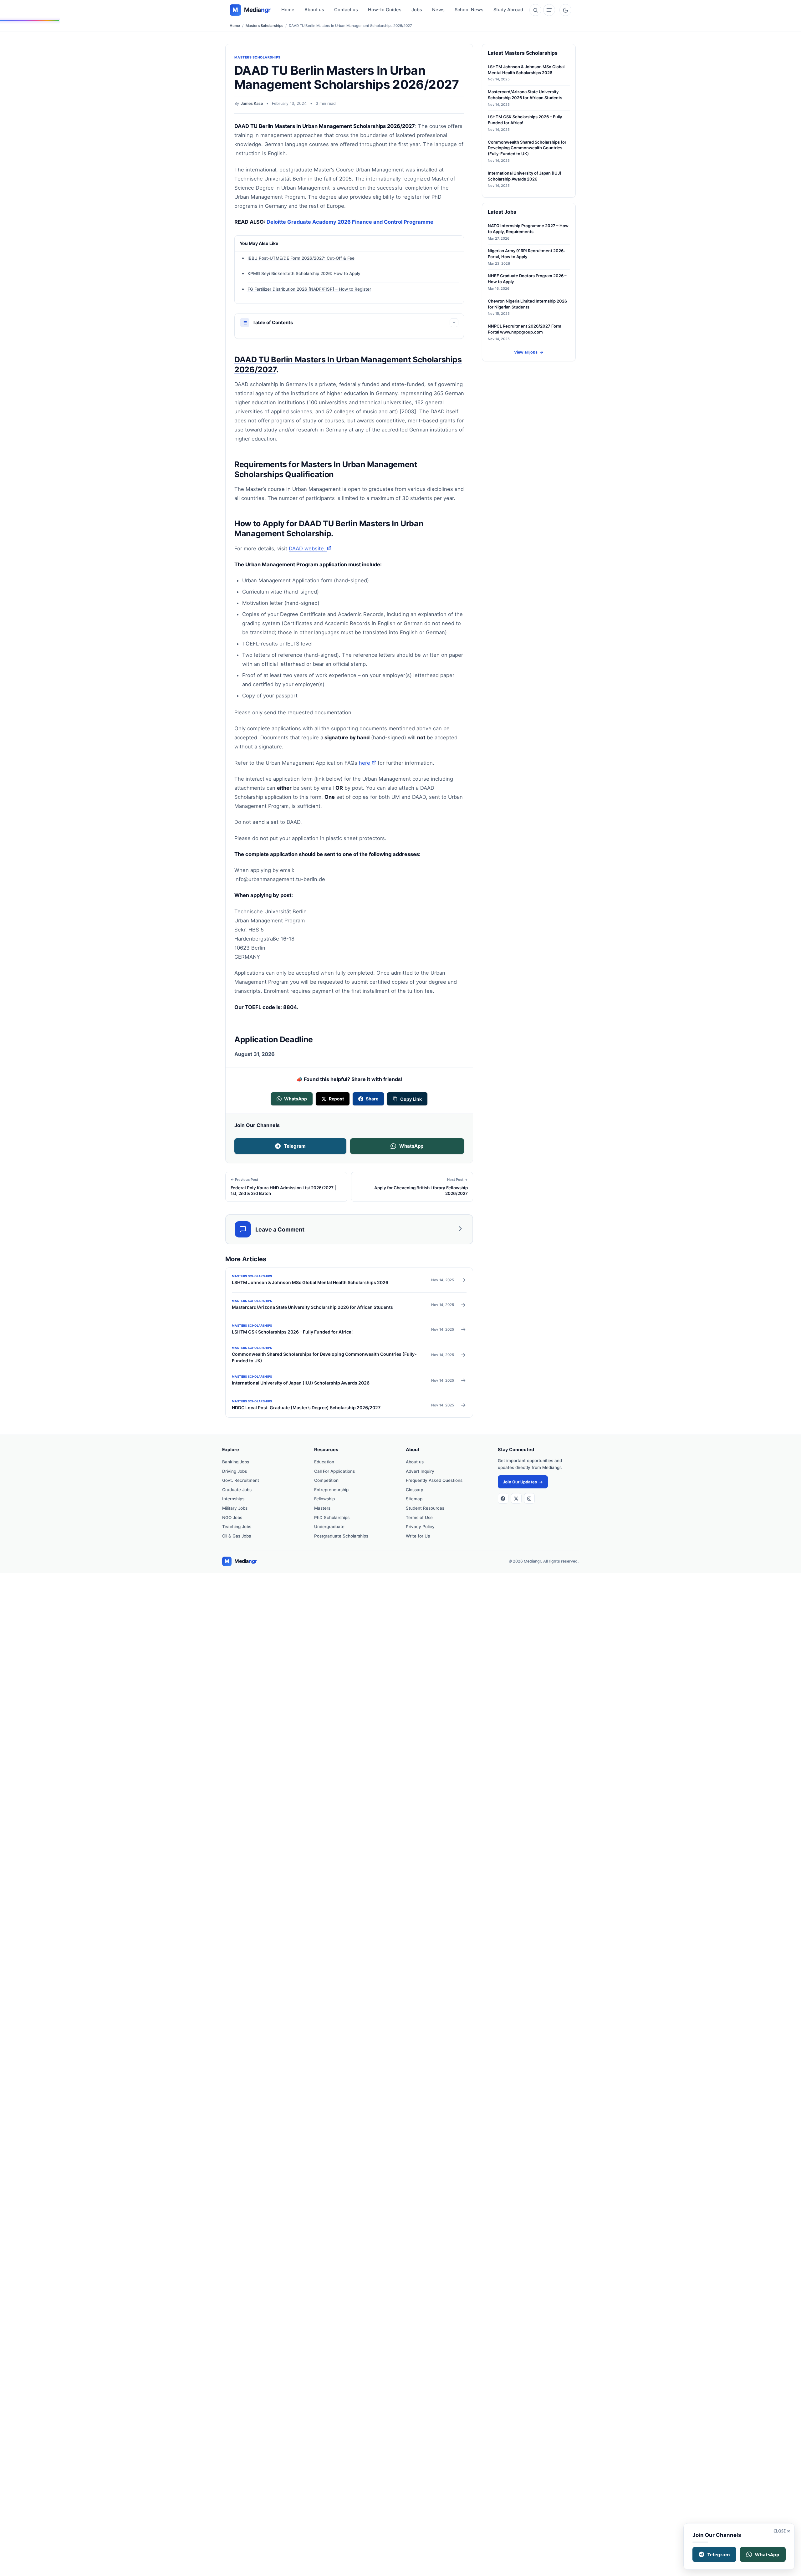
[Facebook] (503, 1498)
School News (469, 10)
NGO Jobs (232, 1518)
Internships (233, 1499)
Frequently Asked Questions (434, 1480)
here (367, 763)
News (438, 10)
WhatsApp (411, 1146)
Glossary (415, 1490)
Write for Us (418, 1536)
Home (288, 10)
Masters (322, 1508)
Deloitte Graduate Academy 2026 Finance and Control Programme (350, 222)
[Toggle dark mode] (565, 10)
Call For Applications (334, 1471)
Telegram (295, 1146)
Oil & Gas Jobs (237, 1536)
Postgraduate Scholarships (341, 1536)
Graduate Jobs (237, 1490)
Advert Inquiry (420, 1471)
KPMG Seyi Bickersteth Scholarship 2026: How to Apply (304, 273)
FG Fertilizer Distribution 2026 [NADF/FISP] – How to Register (309, 289)
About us (314, 10)
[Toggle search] (535, 10)
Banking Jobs (236, 1462)
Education (324, 1462)
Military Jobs (235, 1508)
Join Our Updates (523, 1482)
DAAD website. (310, 548)
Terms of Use (419, 1518)
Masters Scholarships (264, 26)
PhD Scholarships (332, 1518)
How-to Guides (385, 10)
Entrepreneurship (331, 1490)
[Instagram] (529, 1498)
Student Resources (425, 1508)
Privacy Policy (420, 1527)
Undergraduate (329, 1527)
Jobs (417, 10)
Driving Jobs (235, 1471)
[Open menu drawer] (549, 10)
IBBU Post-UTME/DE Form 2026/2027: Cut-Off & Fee (301, 258)
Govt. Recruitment (241, 1480)
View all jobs (529, 352)
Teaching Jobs (237, 1527)
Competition (326, 1480)
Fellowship (324, 1499)
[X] (516, 1498)
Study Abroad (508, 10)
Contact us (346, 10)
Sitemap (414, 1499)
